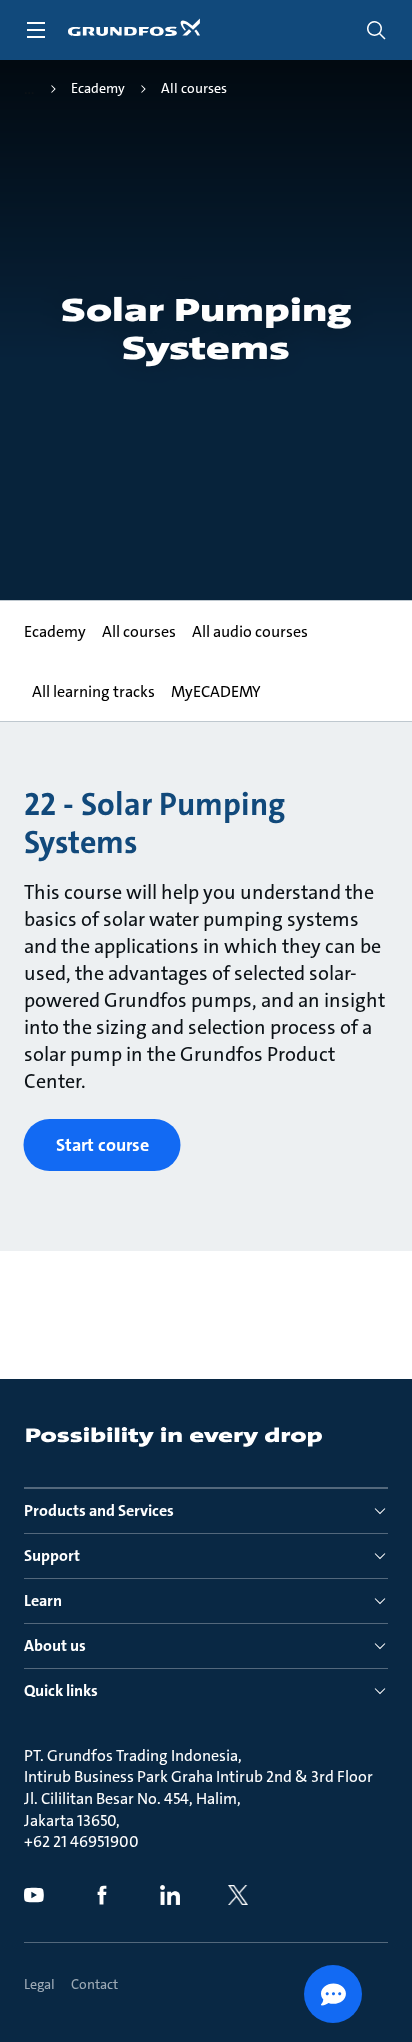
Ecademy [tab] (55, 631)
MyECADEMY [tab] (216, 691)
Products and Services (99, 1510)
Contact (94, 1984)
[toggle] (36, 30)
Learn (43, 1600)
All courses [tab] (139, 631)
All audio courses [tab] (250, 631)
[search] (376, 30)
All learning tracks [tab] (93, 691)
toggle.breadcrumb (29, 89)
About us (55, 1645)
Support (52, 1555)
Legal (39, 1984)
